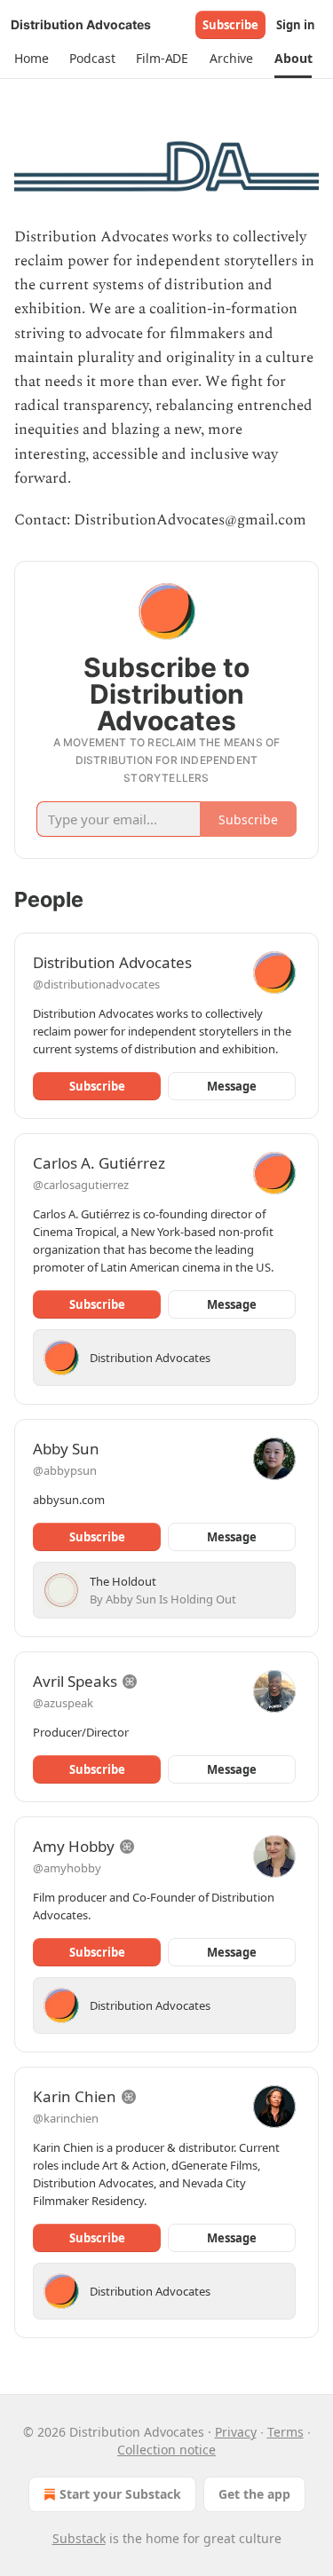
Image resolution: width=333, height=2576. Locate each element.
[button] (31, 59)
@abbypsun (65, 1470)
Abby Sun (66, 1449)
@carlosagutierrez (81, 1185)
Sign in (296, 25)
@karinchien (66, 2118)
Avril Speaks (75, 1681)
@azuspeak (63, 1703)
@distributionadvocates (96, 984)
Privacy (236, 2432)
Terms (285, 2432)
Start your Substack (120, 2494)
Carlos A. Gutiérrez (99, 1163)
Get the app (254, 2494)
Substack (79, 2538)
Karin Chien (75, 2096)
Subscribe (230, 25)
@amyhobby (67, 1868)
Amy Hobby (74, 1846)
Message (232, 1086)
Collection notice (166, 2450)
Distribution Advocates (112, 962)
